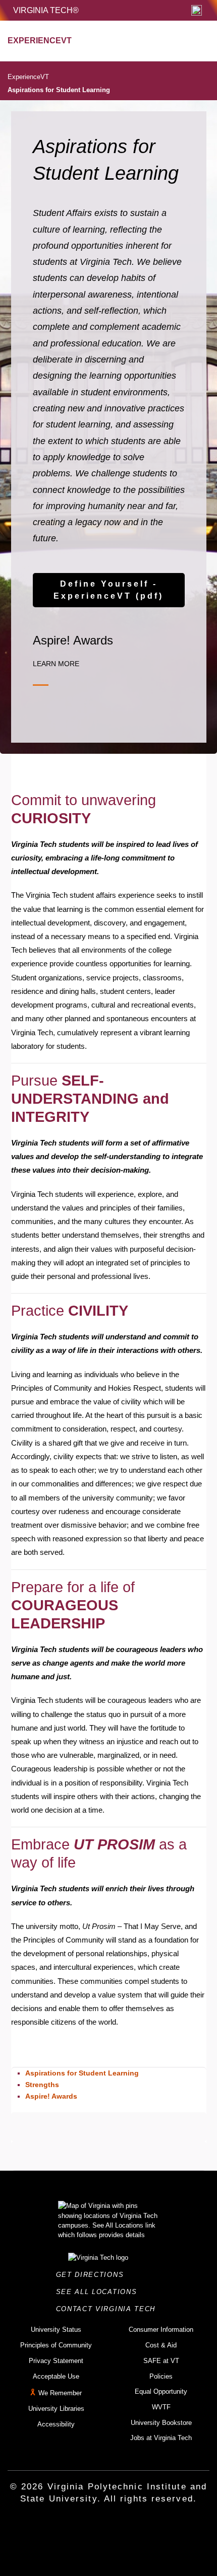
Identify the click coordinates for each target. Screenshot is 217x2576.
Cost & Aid (161, 2345)
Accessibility (56, 2424)
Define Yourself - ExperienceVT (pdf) (108, 590)
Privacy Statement (56, 2361)
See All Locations (99, 2292)
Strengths (42, 2085)
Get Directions (93, 2275)
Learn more (56, 664)
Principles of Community (56, 2345)
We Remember (60, 2393)
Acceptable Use (56, 2376)
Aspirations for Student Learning (59, 90)
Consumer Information (161, 2330)
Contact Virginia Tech (109, 2309)
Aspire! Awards (51, 2096)
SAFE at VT (161, 2361)
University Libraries (56, 2409)
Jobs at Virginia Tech (161, 2438)
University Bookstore (161, 2423)
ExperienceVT (28, 77)
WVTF (161, 2407)
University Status (56, 2330)
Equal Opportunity (161, 2391)
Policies (161, 2376)
